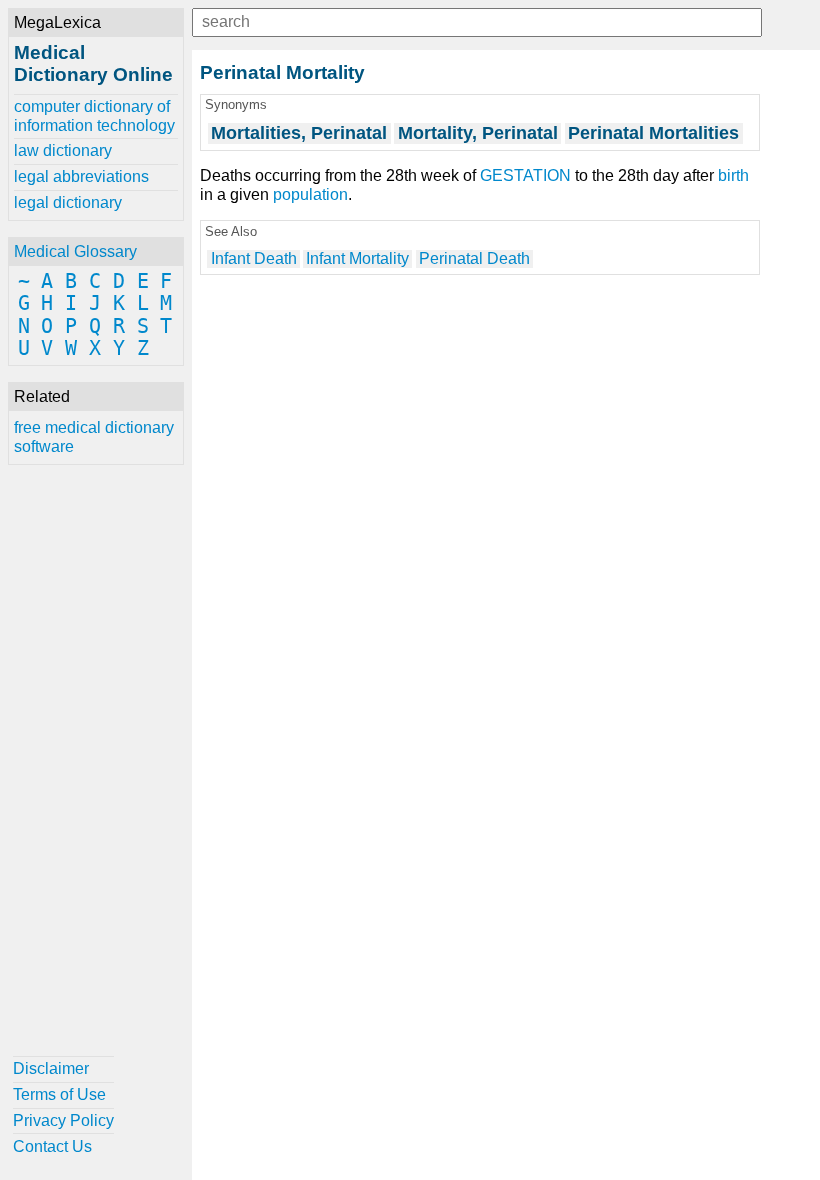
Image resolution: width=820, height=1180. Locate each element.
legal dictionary (68, 202)
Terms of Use (59, 1094)
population (310, 194)
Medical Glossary (75, 251)
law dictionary (63, 150)
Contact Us (52, 1146)
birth (733, 175)
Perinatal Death (474, 258)
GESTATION (525, 175)
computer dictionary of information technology (94, 115)
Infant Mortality (357, 258)
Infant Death (254, 258)
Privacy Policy (63, 1120)
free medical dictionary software (94, 436)
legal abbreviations (81, 176)
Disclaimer (51, 1068)
